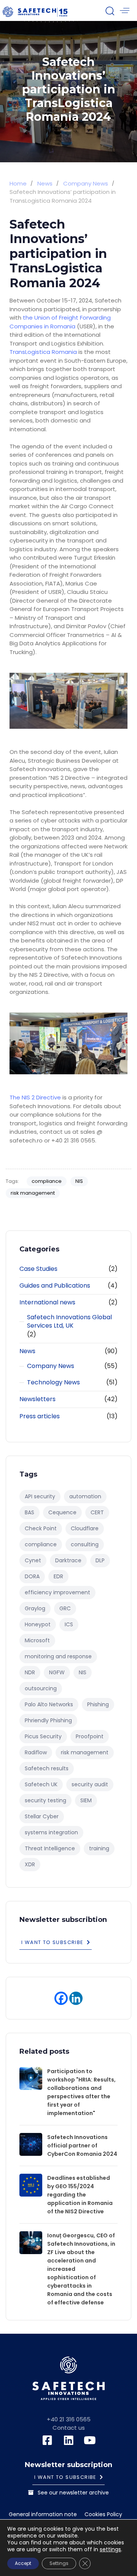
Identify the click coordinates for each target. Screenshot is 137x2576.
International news (47, 1302)
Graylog (35, 1608)
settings (110, 2549)
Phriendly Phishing (48, 1720)
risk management (33, 1193)
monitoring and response (58, 1656)
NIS (79, 1181)
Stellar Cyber (42, 1816)
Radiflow (36, 1752)
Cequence (62, 1512)
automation (85, 1496)
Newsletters (37, 1399)
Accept (23, 2563)
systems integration (51, 1832)
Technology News (53, 1382)
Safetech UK (41, 1784)
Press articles (40, 1416)
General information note (43, 2515)
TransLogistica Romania (43, 352)
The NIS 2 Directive (35, 1097)
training (99, 1848)
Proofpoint (90, 1736)
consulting (85, 1544)
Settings (59, 2563)
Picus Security (43, 1736)
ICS (69, 1624)
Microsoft (37, 1640)
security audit (90, 1784)
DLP (100, 1560)
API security (40, 1496)
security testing (45, 1800)
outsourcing (41, 1688)
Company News (51, 1366)
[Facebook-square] (47, 2440)
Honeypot (38, 1624)
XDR (30, 1864)
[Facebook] (61, 1998)
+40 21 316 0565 (69, 2419)
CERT (97, 1512)
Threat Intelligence (50, 1848)
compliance (47, 1181)
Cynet (33, 1560)
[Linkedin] (76, 1998)
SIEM (86, 1800)
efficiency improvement (57, 1592)
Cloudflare (85, 1528)
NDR (30, 1672)
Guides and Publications (55, 1286)
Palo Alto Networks (49, 1704)
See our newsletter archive (73, 2493)
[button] (110, 11)
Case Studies (38, 1269)
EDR (58, 1576)
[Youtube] (90, 2440)
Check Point (41, 1528)
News (27, 1351)
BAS (29, 1512)
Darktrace (68, 1560)
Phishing (98, 1704)
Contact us (69, 2428)
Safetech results (47, 1768)
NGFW (57, 1672)
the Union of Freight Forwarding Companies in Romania (60, 322)
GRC (65, 1608)
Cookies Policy (103, 2515)
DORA (32, 1576)
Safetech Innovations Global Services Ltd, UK (69, 1322)
